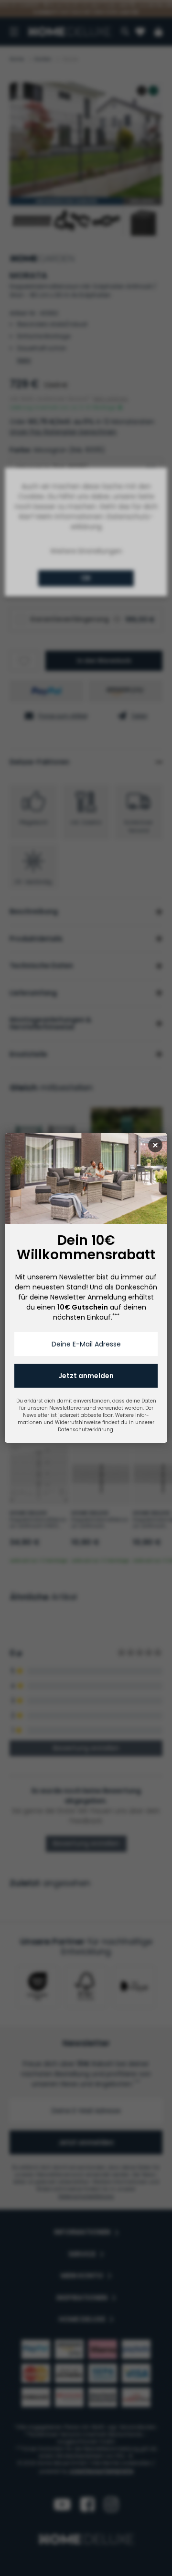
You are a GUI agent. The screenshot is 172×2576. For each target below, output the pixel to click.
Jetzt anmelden (86, 1376)
